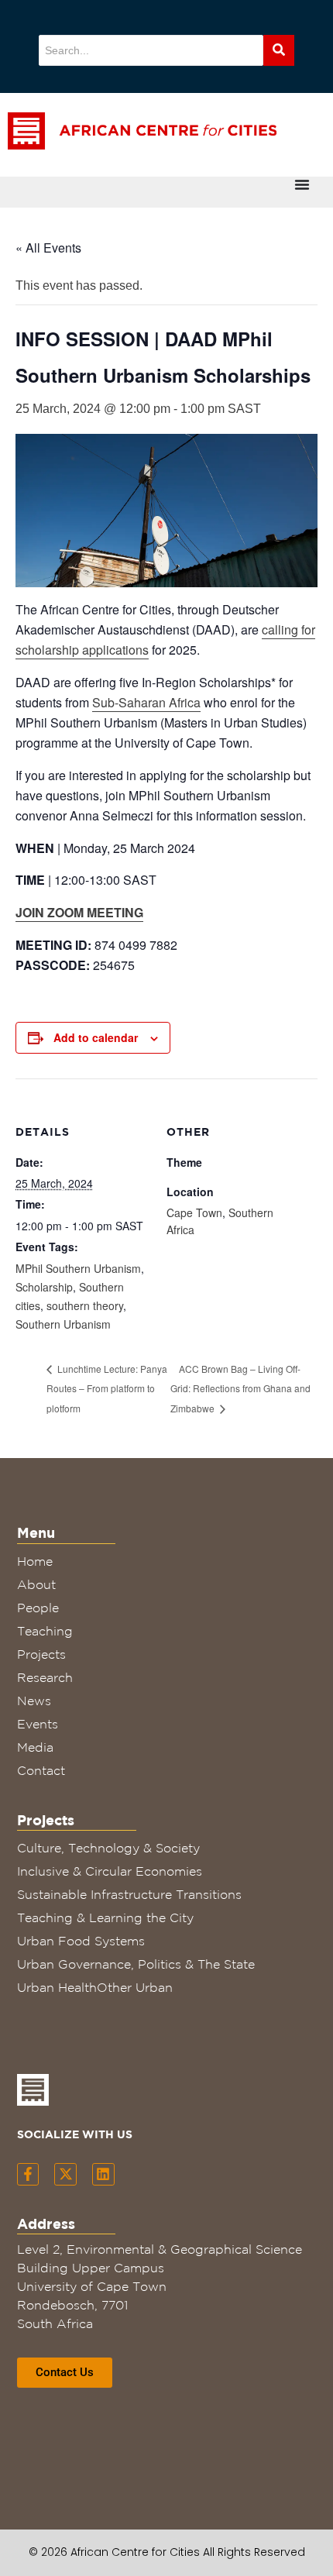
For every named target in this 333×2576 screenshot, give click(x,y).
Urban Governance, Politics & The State (136, 1964)
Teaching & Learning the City (105, 1917)
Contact (41, 1770)
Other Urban (135, 1987)
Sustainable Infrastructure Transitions (129, 1894)
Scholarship (44, 1287)
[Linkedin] (103, 2174)
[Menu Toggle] (302, 184)
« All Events (48, 248)
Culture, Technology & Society (108, 1848)
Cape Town (194, 1212)
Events (38, 1724)
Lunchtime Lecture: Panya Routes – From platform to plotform (107, 1389)
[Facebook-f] (28, 2174)
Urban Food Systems (81, 1941)
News (34, 1701)
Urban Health (57, 1987)
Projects (41, 1654)
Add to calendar (96, 1037)
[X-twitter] (65, 2174)
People (38, 1608)
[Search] (279, 50)
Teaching (45, 1631)
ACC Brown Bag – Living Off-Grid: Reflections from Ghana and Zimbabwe (240, 1389)
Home (35, 1561)
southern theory (85, 1305)
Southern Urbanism (63, 1324)
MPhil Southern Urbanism (78, 1268)
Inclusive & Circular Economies (110, 1871)
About (36, 1584)
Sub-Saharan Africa (146, 702)
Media (35, 1747)
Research (45, 1677)
